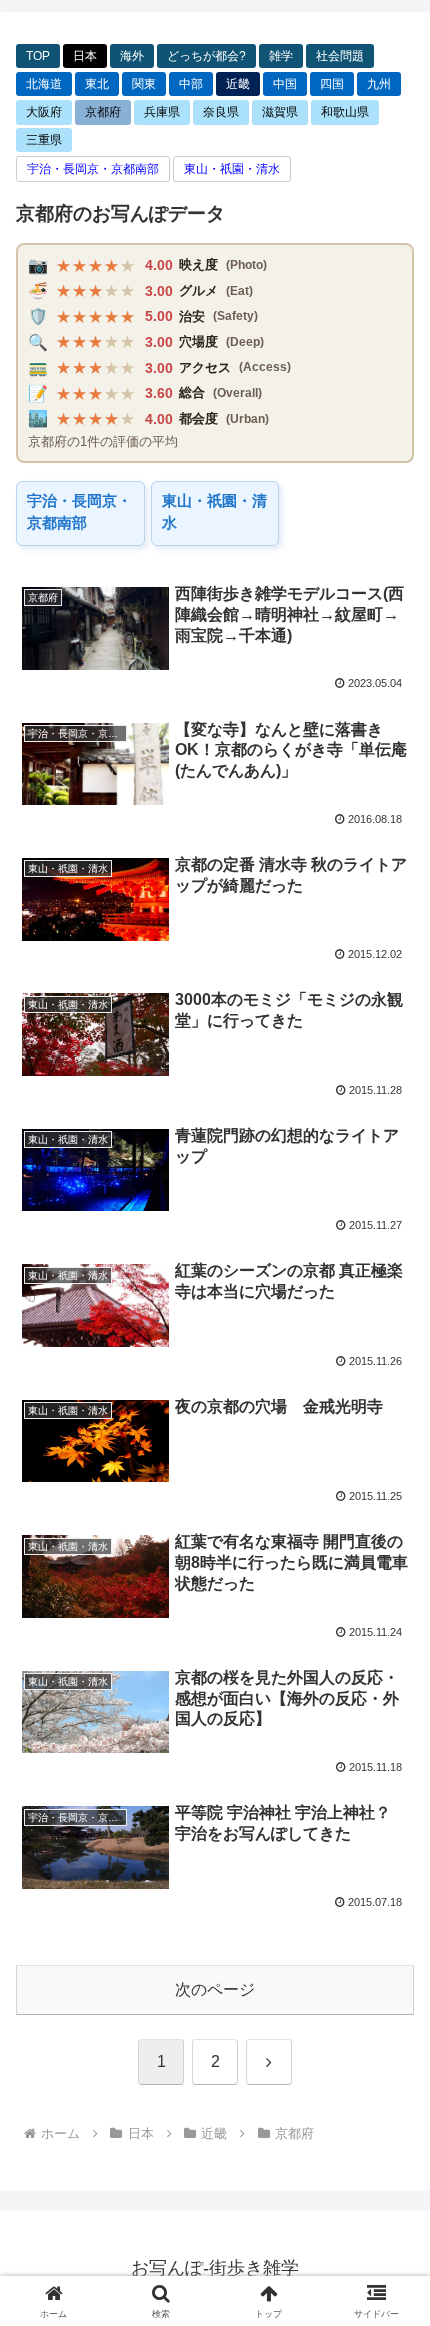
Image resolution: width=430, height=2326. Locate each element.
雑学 (281, 56)
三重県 (44, 140)
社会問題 (340, 56)
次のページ (215, 1989)
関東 (144, 84)
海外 (132, 56)
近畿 (238, 84)
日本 (85, 56)
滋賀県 (280, 112)
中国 (285, 84)
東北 (97, 84)
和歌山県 (345, 112)
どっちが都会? (206, 56)
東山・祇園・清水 (232, 169)
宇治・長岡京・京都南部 (93, 169)
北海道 (44, 84)
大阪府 (44, 112)
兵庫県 (162, 112)
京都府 (103, 112)
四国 (332, 84)
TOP (38, 56)
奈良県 (221, 112)
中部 (191, 84)
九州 (379, 84)
